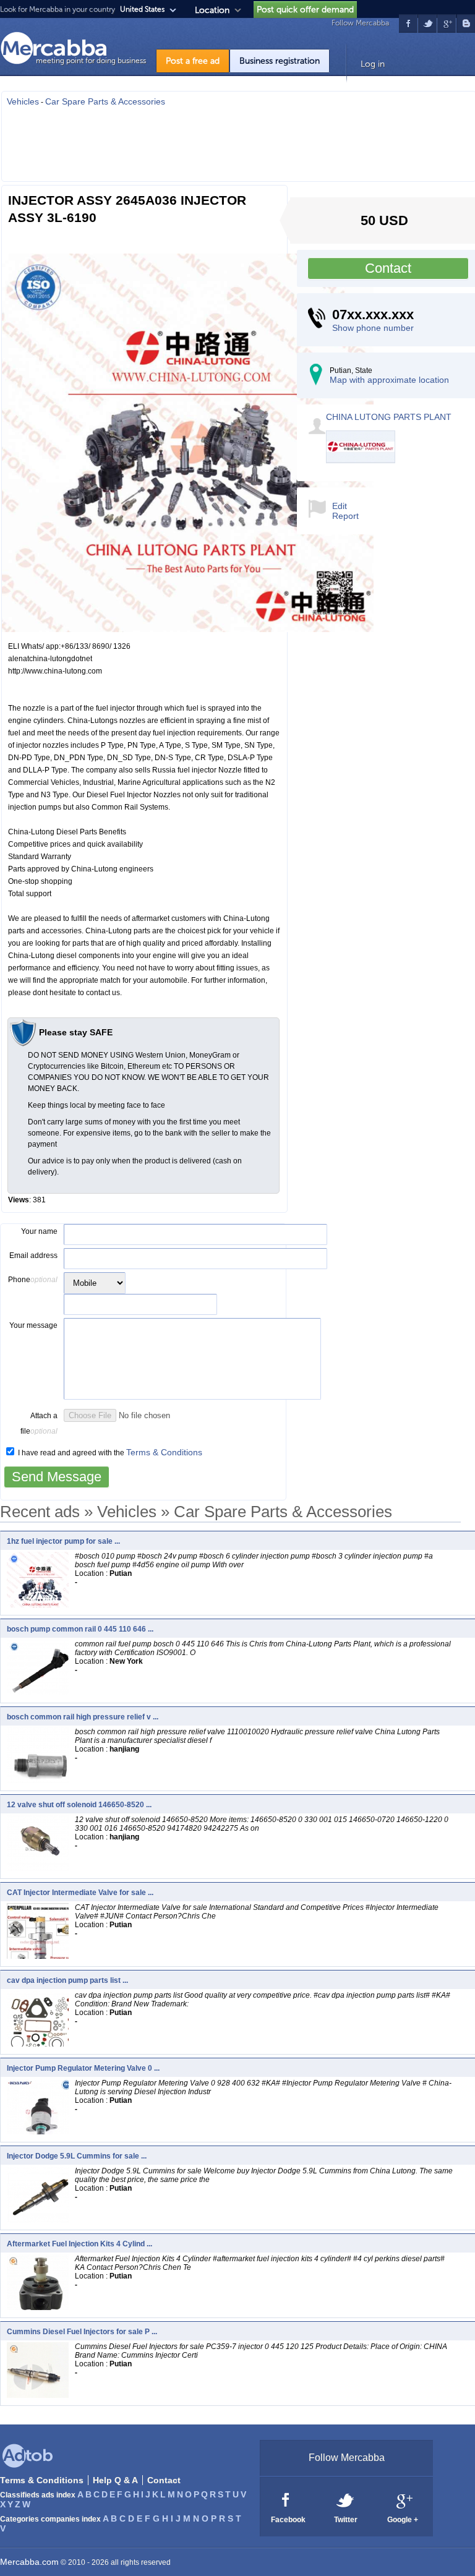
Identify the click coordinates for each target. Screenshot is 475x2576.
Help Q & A (115, 2480)
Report (345, 516)
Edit (340, 506)
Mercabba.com (29, 2562)
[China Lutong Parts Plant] (362, 460)
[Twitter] (346, 2499)
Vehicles (23, 101)
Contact (388, 268)
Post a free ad (193, 61)
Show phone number (373, 328)
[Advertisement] (239, 140)
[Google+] (403, 2499)
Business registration (280, 61)
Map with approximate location (389, 380)
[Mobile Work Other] (95, 1283)
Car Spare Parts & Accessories (105, 101)
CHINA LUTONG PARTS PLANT (389, 417)
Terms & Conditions (164, 1452)
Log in (373, 64)
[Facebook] (286, 2499)
